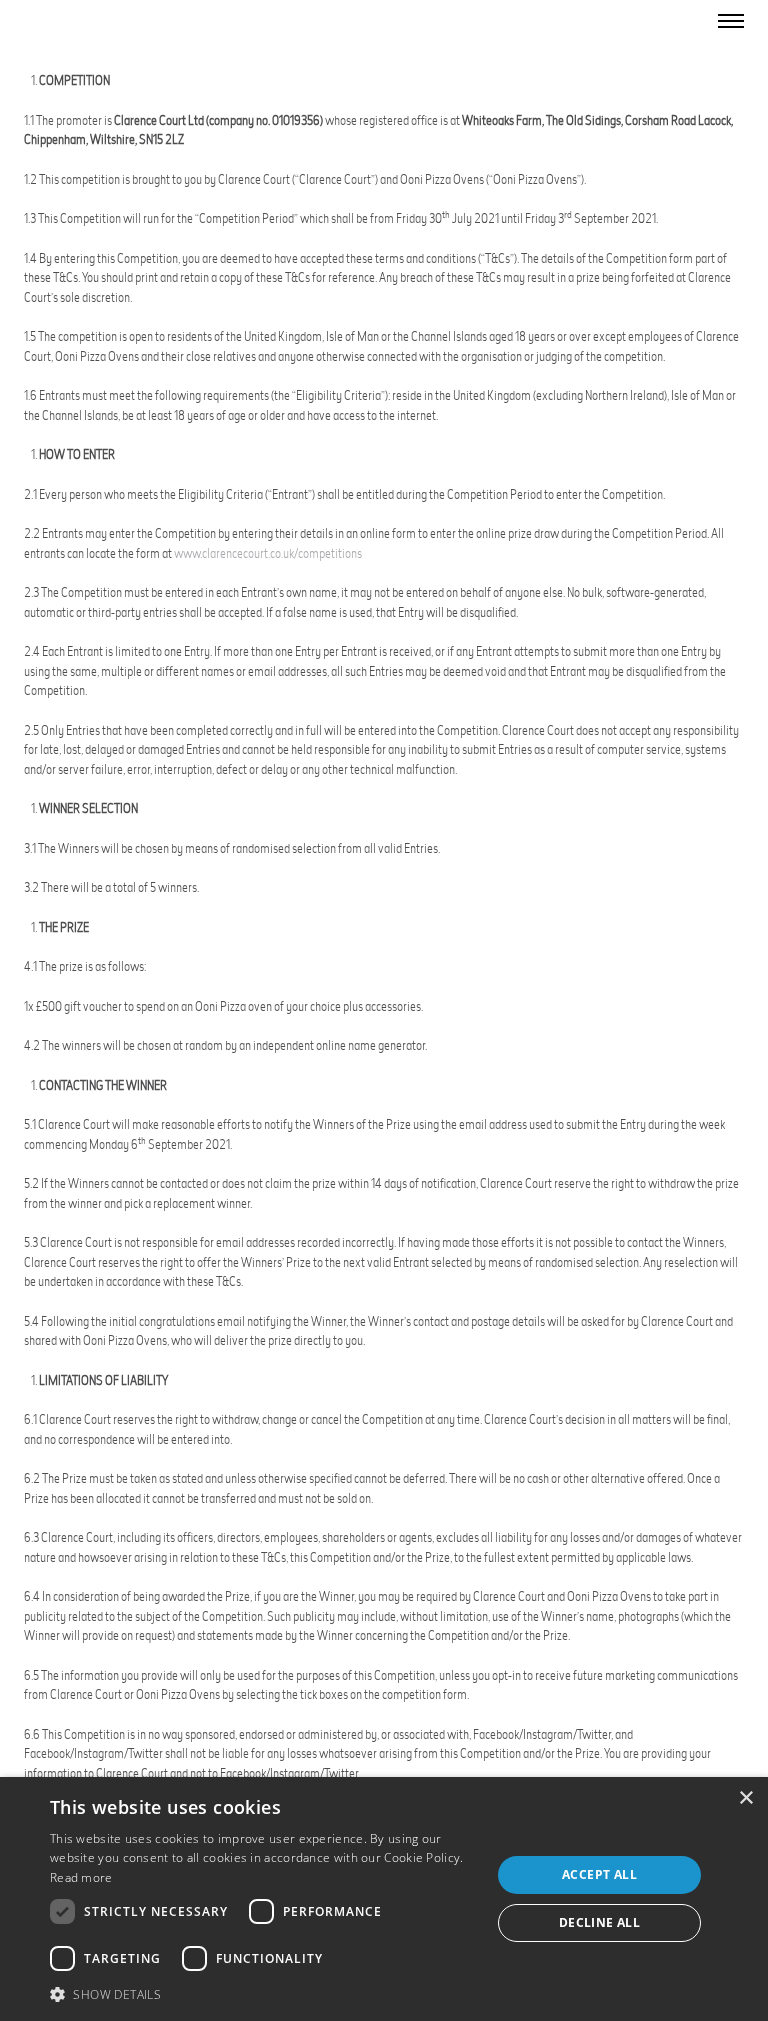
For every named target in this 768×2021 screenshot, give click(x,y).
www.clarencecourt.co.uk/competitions (268, 553)
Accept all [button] (599, 1874)
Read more (81, 1877)
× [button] (745, 1798)
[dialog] (384, 1899)
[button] (264, 1994)
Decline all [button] (599, 1922)
